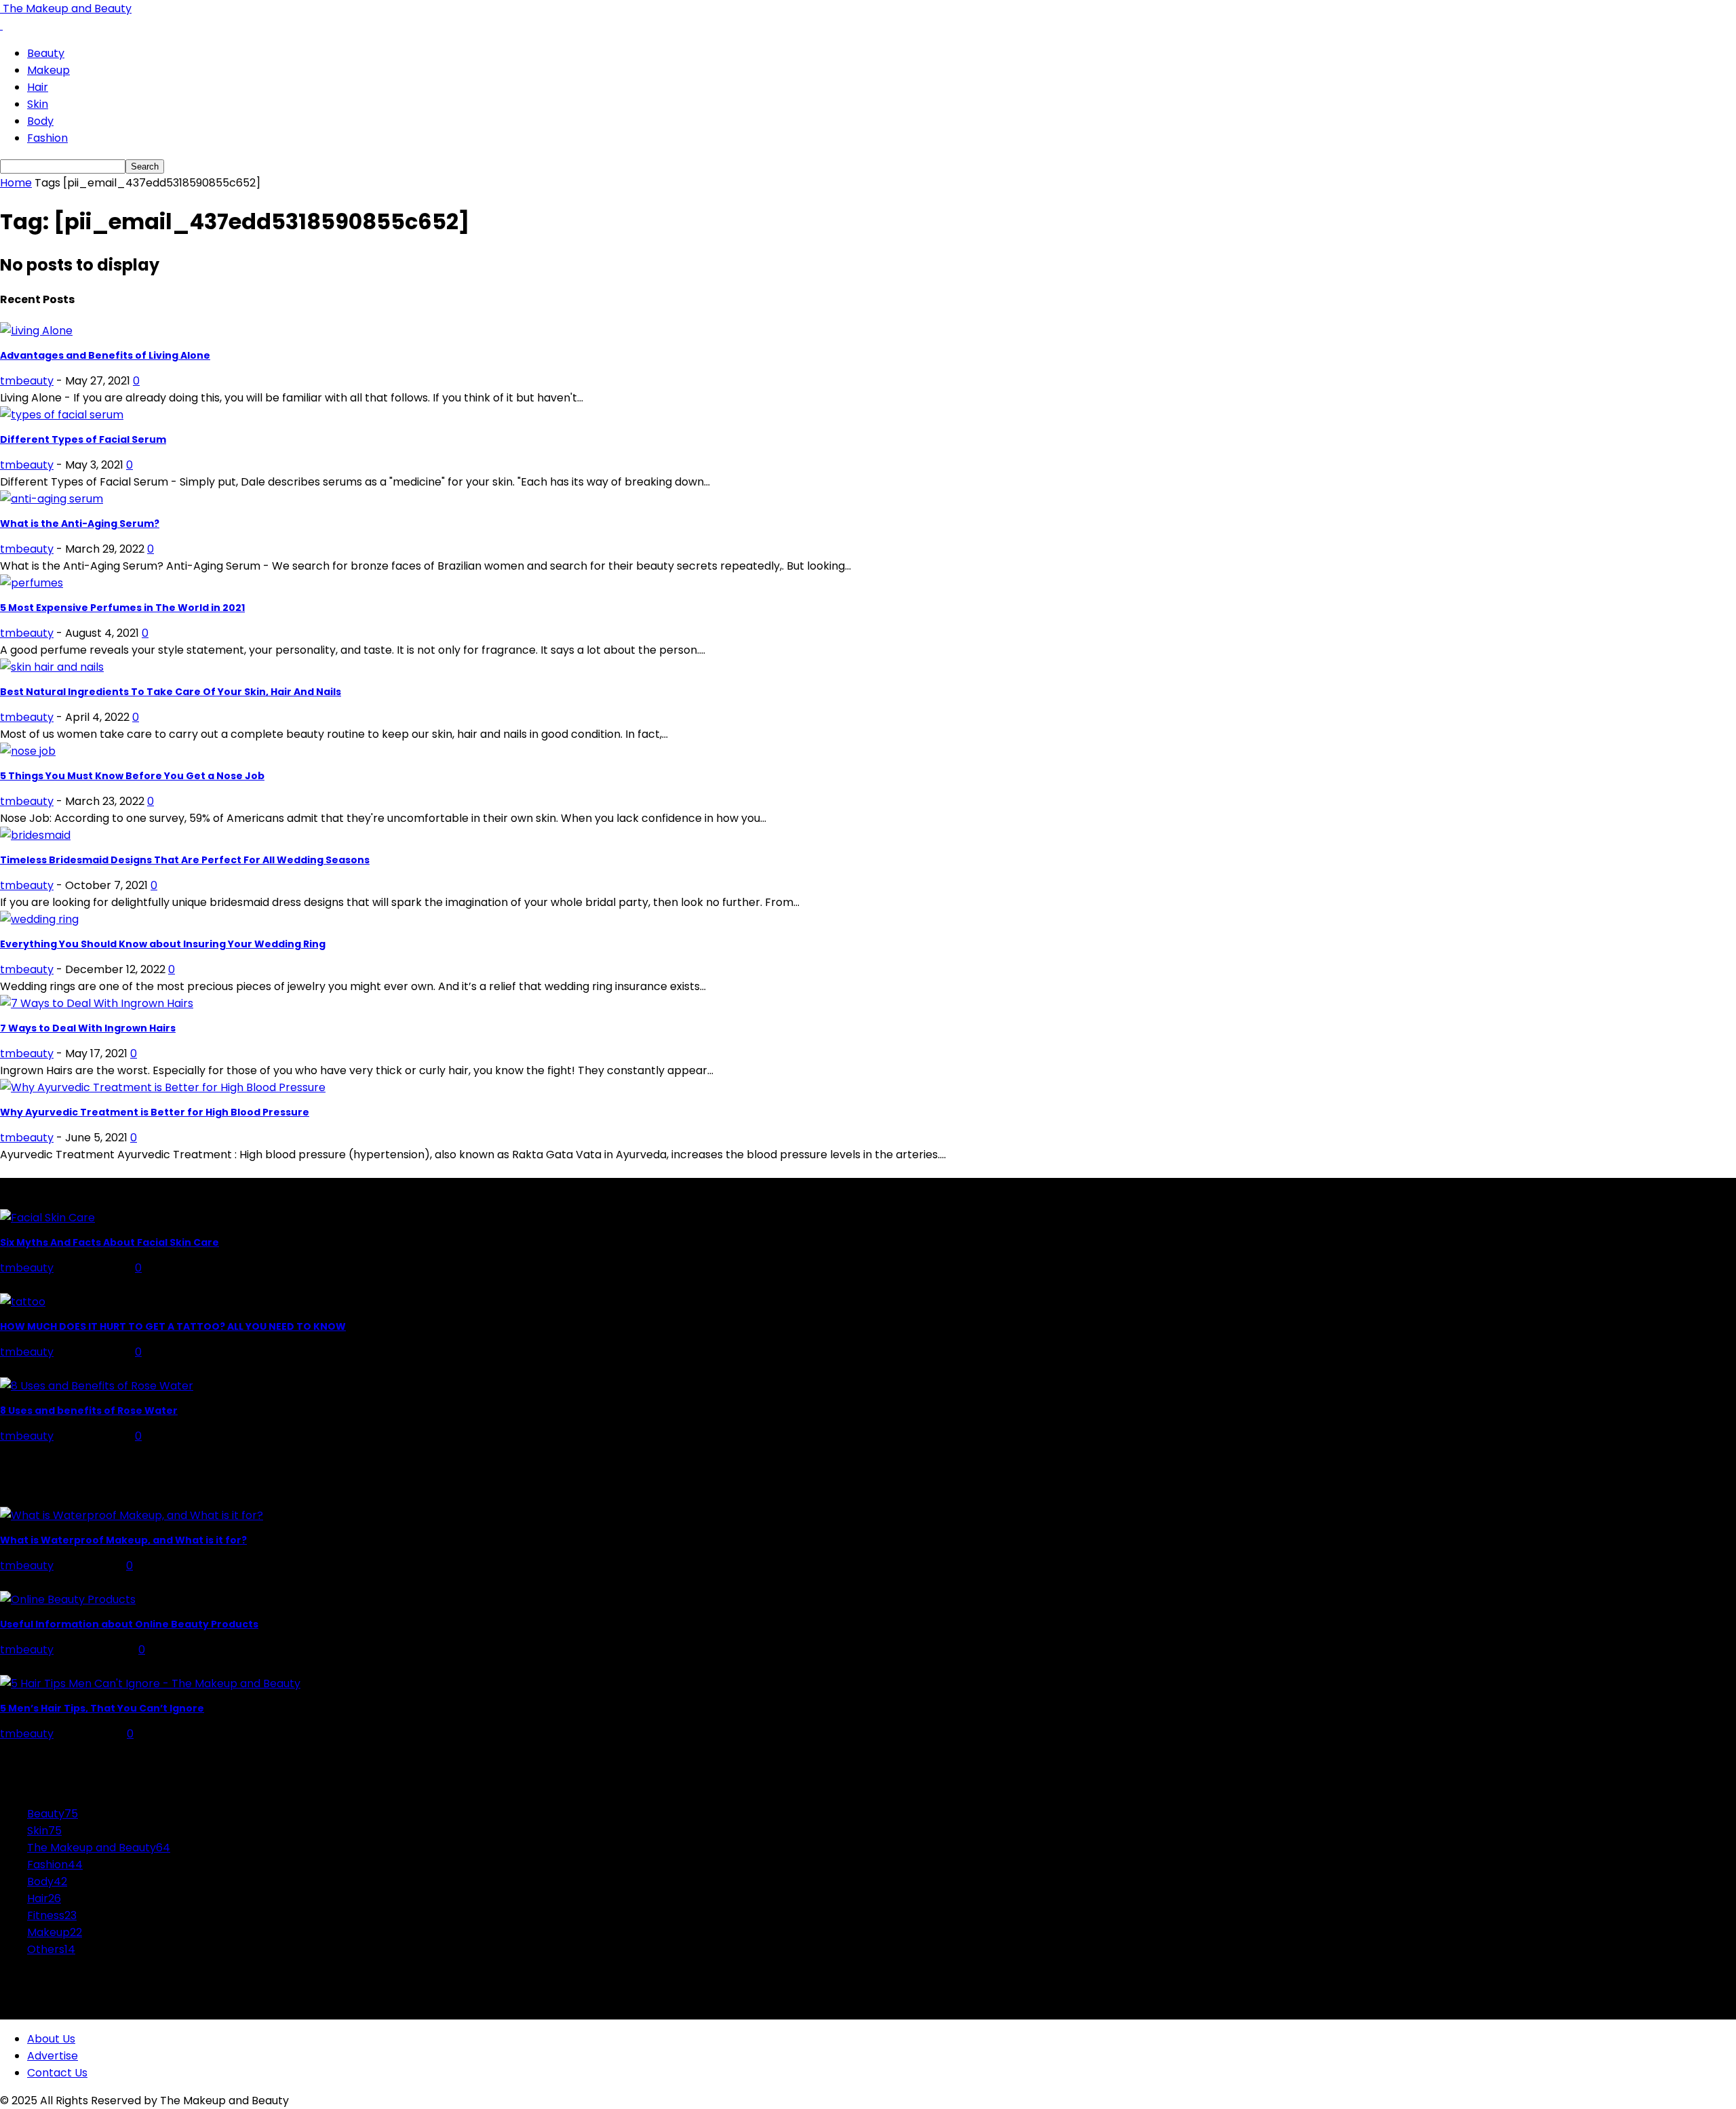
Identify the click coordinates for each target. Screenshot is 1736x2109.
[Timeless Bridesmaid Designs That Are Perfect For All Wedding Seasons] (35, 835)
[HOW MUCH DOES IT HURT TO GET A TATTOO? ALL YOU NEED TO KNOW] (23, 1302)
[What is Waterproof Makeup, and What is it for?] (132, 1515)
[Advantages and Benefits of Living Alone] (36, 331)
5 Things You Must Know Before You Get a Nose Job (132, 776)
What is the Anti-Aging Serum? (80, 524)
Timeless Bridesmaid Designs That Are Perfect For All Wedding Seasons (185, 860)
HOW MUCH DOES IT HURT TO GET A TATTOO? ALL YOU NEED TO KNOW (173, 1326)
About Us (51, 2039)
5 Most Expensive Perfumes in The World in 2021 (122, 608)
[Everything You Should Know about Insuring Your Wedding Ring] (39, 919)
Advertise (53, 2056)
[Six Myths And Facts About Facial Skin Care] (47, 1218)
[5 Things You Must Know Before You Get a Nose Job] (28, 751)
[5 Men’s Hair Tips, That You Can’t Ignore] (150, 1683)
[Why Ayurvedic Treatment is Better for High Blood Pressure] (163, 1087)
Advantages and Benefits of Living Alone (105, 355)
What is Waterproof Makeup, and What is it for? (123, 1540)
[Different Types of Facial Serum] (62, 415)
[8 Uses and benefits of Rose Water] (97, 1386)
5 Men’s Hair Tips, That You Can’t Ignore (102, 1708)
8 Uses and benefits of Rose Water (89, 1411)
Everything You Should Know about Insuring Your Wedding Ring (163, 944)
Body (40, 121)
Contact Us (57, 2073)
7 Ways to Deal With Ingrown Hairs (88, 1028)
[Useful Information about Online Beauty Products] (68, 1599)
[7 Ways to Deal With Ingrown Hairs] (97, 1003)
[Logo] (1, 25)
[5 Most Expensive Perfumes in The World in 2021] (32, 583)
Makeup (48, 70)
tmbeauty (27, 381)
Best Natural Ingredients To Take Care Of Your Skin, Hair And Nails (171, 692)
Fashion (47, 138)
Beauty (46, 53)
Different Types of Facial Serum (83, 439)
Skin (38, 104)
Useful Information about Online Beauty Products (129, 1624)
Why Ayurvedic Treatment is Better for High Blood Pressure (155, 1112)
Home (16, 183)
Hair (38, 87)
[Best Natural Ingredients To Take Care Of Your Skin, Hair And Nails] (52, 667)
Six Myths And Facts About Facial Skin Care (110, 1242)
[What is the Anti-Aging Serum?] (52, 499)
